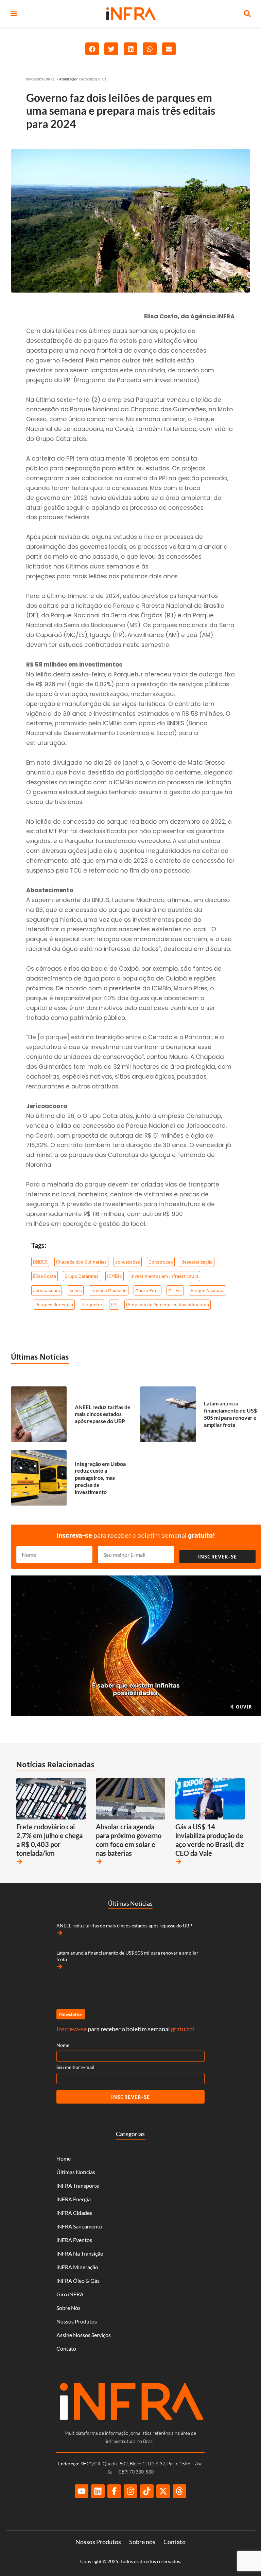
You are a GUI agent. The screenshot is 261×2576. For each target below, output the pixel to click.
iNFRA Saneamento (79, 2226)
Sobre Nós (68, 2308)
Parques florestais (54, 1304)
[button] (14, 14)
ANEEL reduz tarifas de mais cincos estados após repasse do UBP (103, 1414)
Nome (63, 2045)
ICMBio (115, 1276)
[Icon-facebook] (114, 2491)
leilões (75, 1290)
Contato (66, 2348)
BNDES (40, 1262)
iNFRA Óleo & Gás (78, 2281)
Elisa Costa (45, 1276)
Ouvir (243, 1707)
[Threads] (179, 2491)
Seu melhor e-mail (75, 2067)
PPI (114, 1304)
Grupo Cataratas (82, 1276)
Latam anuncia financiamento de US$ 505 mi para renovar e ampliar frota (230, 1414)
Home (64, 2158)
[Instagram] (130, 2491)
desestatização (197, 1262)
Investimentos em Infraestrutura (164, 1276)
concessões (128, 1262)
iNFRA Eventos (74, 2240)
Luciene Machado (109, 1290)
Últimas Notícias (40, 1357)
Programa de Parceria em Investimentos (168, 1304)
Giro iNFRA (70, 2294)
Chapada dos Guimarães (81, 1262)
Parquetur (92, 1304)
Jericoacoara (47, 1290)
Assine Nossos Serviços (84, 2335)
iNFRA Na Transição (80, 2253)
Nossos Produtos (77, 2321)
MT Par (175, 1290)
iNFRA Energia (74, 2199)
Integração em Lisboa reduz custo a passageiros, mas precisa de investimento (100, 1478)
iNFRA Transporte (78, 2186)
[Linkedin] (98, 2491)
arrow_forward (20, 1862)
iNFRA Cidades (74, 2213)
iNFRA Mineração (77, 2267)
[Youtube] (82, 2491)
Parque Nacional (207, 1290)
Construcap (161, 1262)
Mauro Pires (147, 1290)
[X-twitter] (163, 2491)
